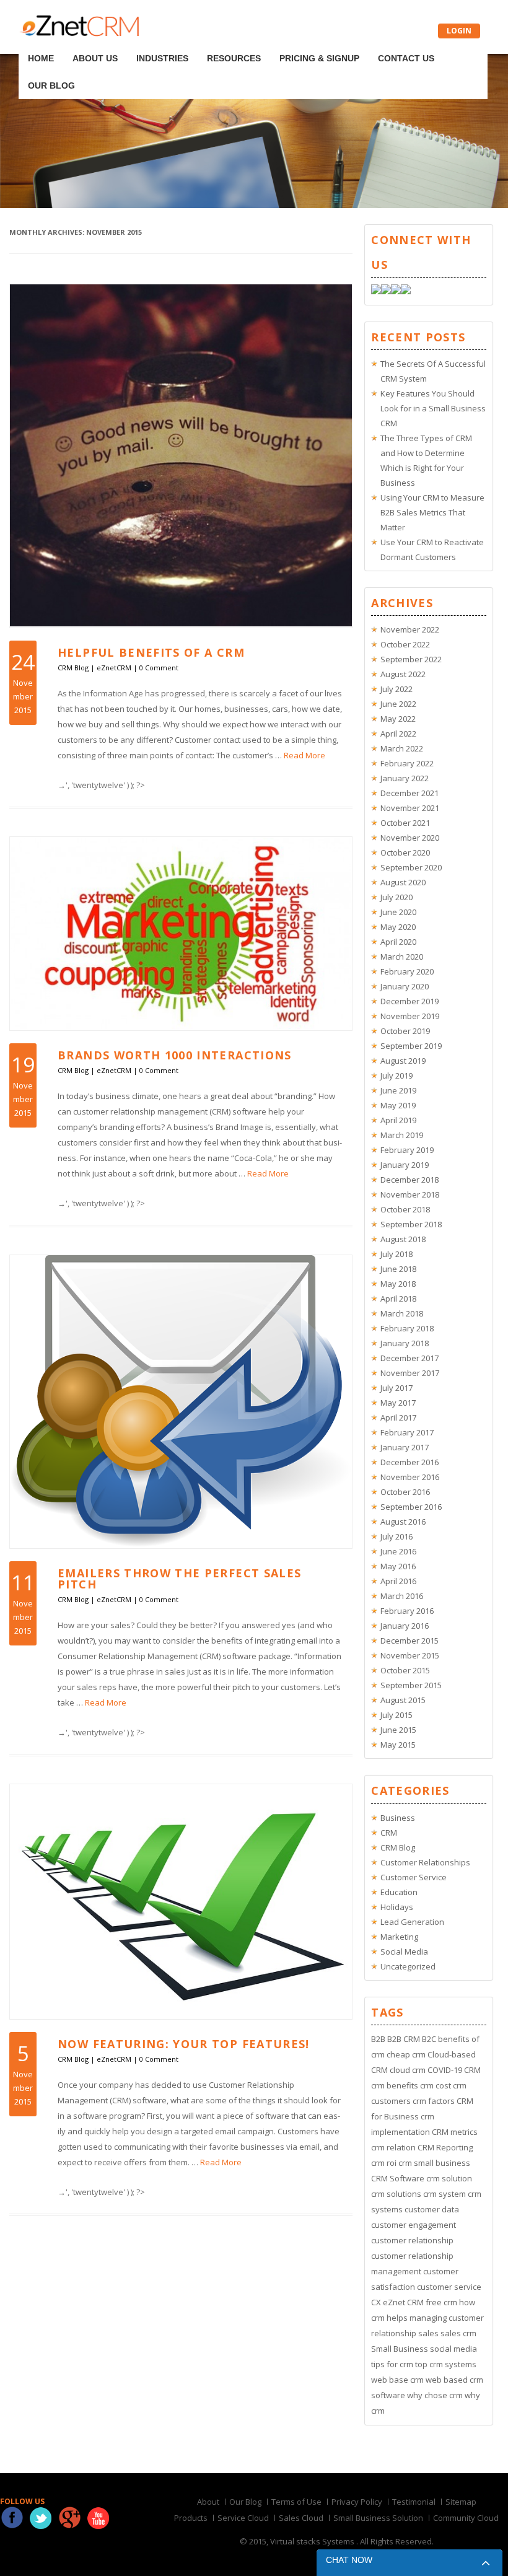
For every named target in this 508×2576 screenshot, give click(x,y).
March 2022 (402, 748)
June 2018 (398, 1269)
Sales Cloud (301, 2518)
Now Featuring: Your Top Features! (184, 2044)
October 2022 (405, 644)
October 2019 (405, 1031)
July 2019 (396, 1076)
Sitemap (461, 2502)
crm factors (434, 2101)
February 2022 (407, 763)
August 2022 (403, 674)
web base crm (397, 2380)
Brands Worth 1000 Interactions (175, 1055)
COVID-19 (445, 2070)
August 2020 (403, 882)
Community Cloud (466, 2518)
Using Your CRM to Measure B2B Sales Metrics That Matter (432, 512)
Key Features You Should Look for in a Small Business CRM (433, 408)
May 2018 (398, 1284)
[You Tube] (406, 291)
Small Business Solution (378, 2518)
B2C (429, 2039)
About (208, 2502)
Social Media (404, 1952)
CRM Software (398, 2178)
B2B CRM (404, 2039)
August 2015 (403, 1700)
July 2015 (396, 1715)
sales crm (458, 2333)
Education (399, 1892)
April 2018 (398, 1299)
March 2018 (402, 1313)
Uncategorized (408, 1966)
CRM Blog (73, 668)
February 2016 (407, 1611)
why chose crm (435, 2395)
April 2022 (398, 734)
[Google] (396, 291)
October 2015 (405, 1670)
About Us (84, 42)
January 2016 (405, 1626)
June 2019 (398, 1090)
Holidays (397, 1907)
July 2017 (396, 1388)
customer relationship (412, 2240)
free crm (441, 2302)
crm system (444, 2194)
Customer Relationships (425, 1862)
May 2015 (398, 1745)
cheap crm (406, 2054)
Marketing (399, 1937)
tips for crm (392, 2364)
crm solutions (396, 2194)
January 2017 (405, 1447)
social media (453, 2349)
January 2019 (405, 1165)
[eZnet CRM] (79, 33)
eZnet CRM (403, 2302)
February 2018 (407, 1328)
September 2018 (411, 1224)
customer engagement (414, 2225)
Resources (198, 42)
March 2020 (402, 957)
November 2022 (410, 629)
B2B (378, 2039)
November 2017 (410, 1373)
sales (428, 2333)
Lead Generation (412, 1922)
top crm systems (446, 2364)
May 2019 (398, 1105)
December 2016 (409, 1462)
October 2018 (405, 1209)
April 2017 (398, 1417)
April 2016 (398, 1581)
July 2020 (396, 897)
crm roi (384, 2163)
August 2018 (403, 1239)
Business (398, 1818)
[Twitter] (386, 291)
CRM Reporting (445, 2147)
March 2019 (402, 1135)
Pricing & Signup (271, 42)
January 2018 (405, 1343)
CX (376, 2302)
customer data (432, 2209)
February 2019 (407, 1150)
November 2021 (410, 808)
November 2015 (410, 1655)
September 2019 (411, 1046)
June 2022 (398, 704)
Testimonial (414, 2502)
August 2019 (403, 1061)
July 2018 (396, 1254)
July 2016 (396, 1536)
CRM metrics (455, 2132)
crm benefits (395, 2085)
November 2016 (410, 1477)
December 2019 (409, 1001)
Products (191, 2518)
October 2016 (405, 1492)
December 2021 (409, 793)
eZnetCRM (114, 668)
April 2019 (398, 1120)
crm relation (393, 2147)
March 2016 (402, 1596)
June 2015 (398, 1730)
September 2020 (411, 867)
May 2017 (398, 1403)
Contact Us (345, 42)
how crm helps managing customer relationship (427, 2318)
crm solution (449, 2178)
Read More (304, 755)
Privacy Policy (357, 2502)
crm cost (436, 2085)
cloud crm (408, 2070)
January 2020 (405, 986)
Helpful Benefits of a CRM (151, 652)
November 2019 (410, 1016)
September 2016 (411, 1507)
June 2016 (398, 1551)
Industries (139, 42)
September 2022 (411, 659)
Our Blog (403, 42)
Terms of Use (296, 2502)
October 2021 (405, 823)
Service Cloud (243, 2518)
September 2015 (411, 1685)
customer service (449, 2287)
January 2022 (405, 778)
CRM (389, 1833)
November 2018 (410, 1194)
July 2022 (396, 689)
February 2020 (407, 971)
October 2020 (405, 852)
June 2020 (398, 912)
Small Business (400, 2349)
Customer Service (414, 1877)
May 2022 (398, 719)
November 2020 (410, 838)
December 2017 (409, 1358)
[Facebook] (376, 291)
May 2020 (398, 927)
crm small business (434, 2163)
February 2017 (407, 1432)
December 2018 (409, 1180)
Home (42, 42)
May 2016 (398, 1566)
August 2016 (403, 1522)
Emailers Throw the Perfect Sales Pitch (179, 1579)
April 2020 (398, 942)
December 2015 (409, 1641)
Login (459, 31)
